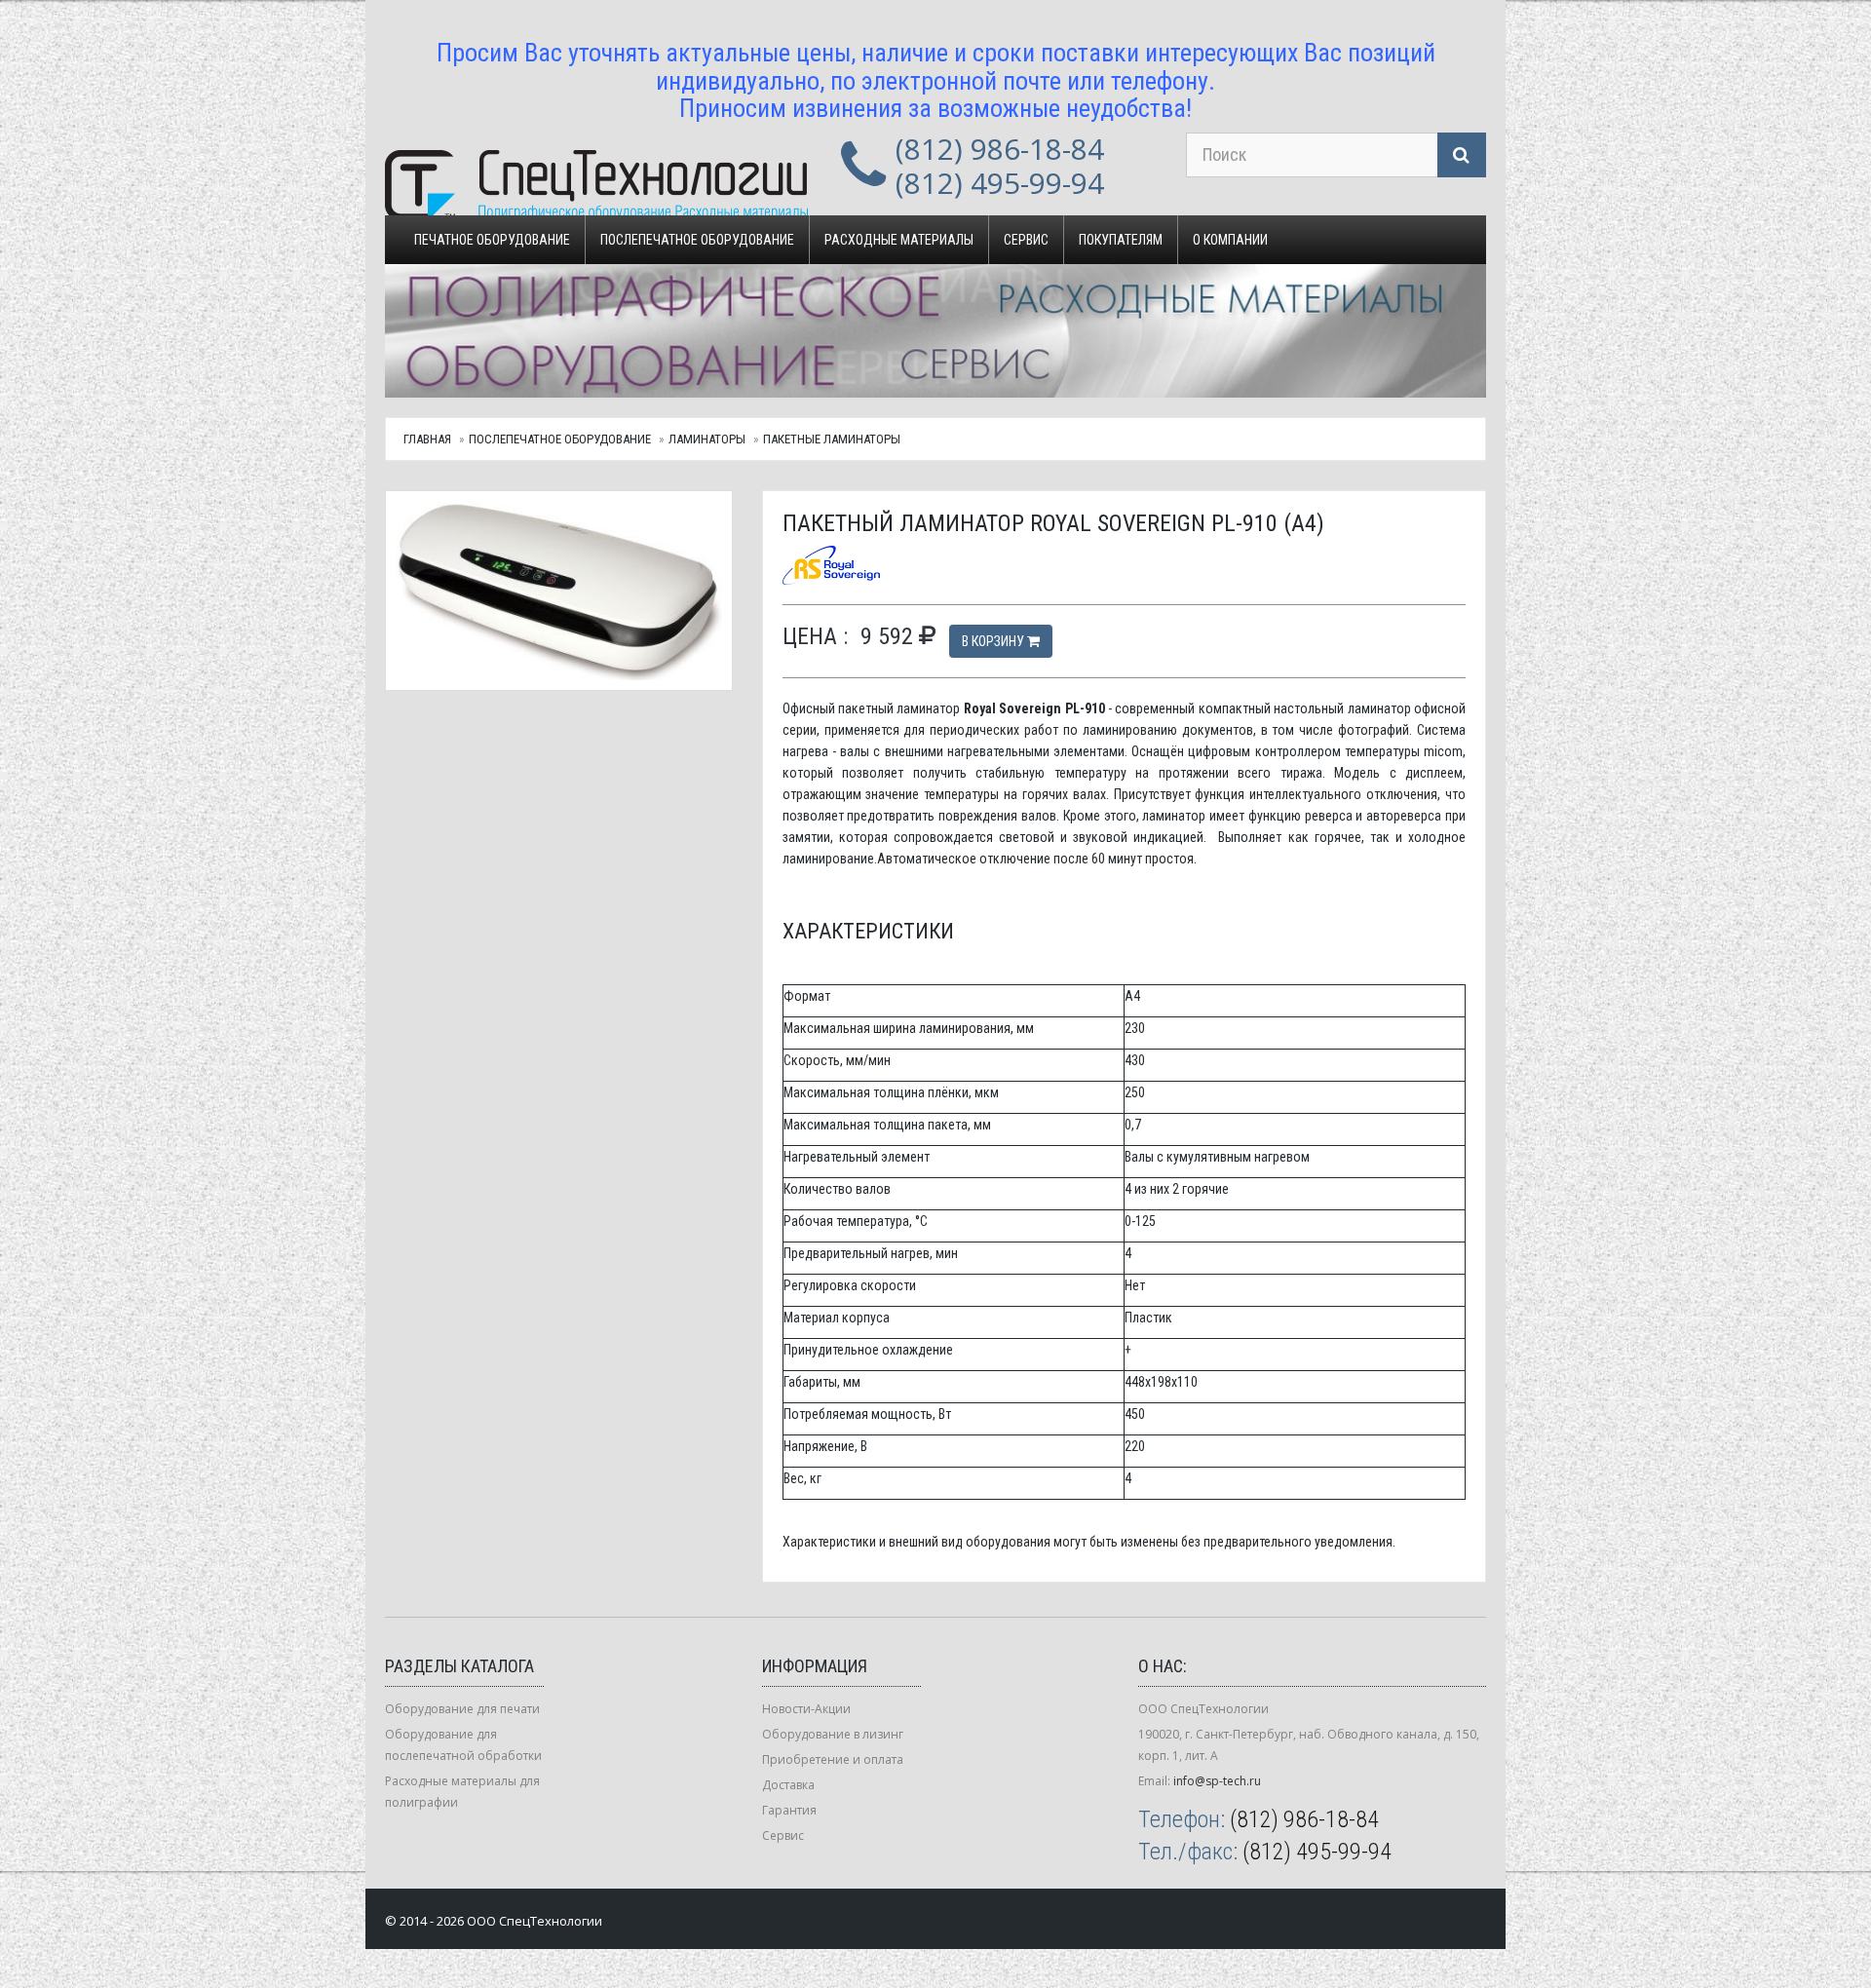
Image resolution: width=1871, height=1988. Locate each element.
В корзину (994, 641)
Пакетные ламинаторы (832, 439)
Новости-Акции (806, 1709)
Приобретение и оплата (833, 1759)
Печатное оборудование (492, 240)
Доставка (788, 1785)
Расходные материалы (899, 240)
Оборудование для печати (462, 1709)
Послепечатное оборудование (697, 240)
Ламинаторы (707, 439)
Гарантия (789, 1810)
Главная (427, 439)
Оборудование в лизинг (833, 1734)
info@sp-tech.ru (1217, 1781)
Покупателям (1121, 240)
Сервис (1026, 240)
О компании (1230, 240)
